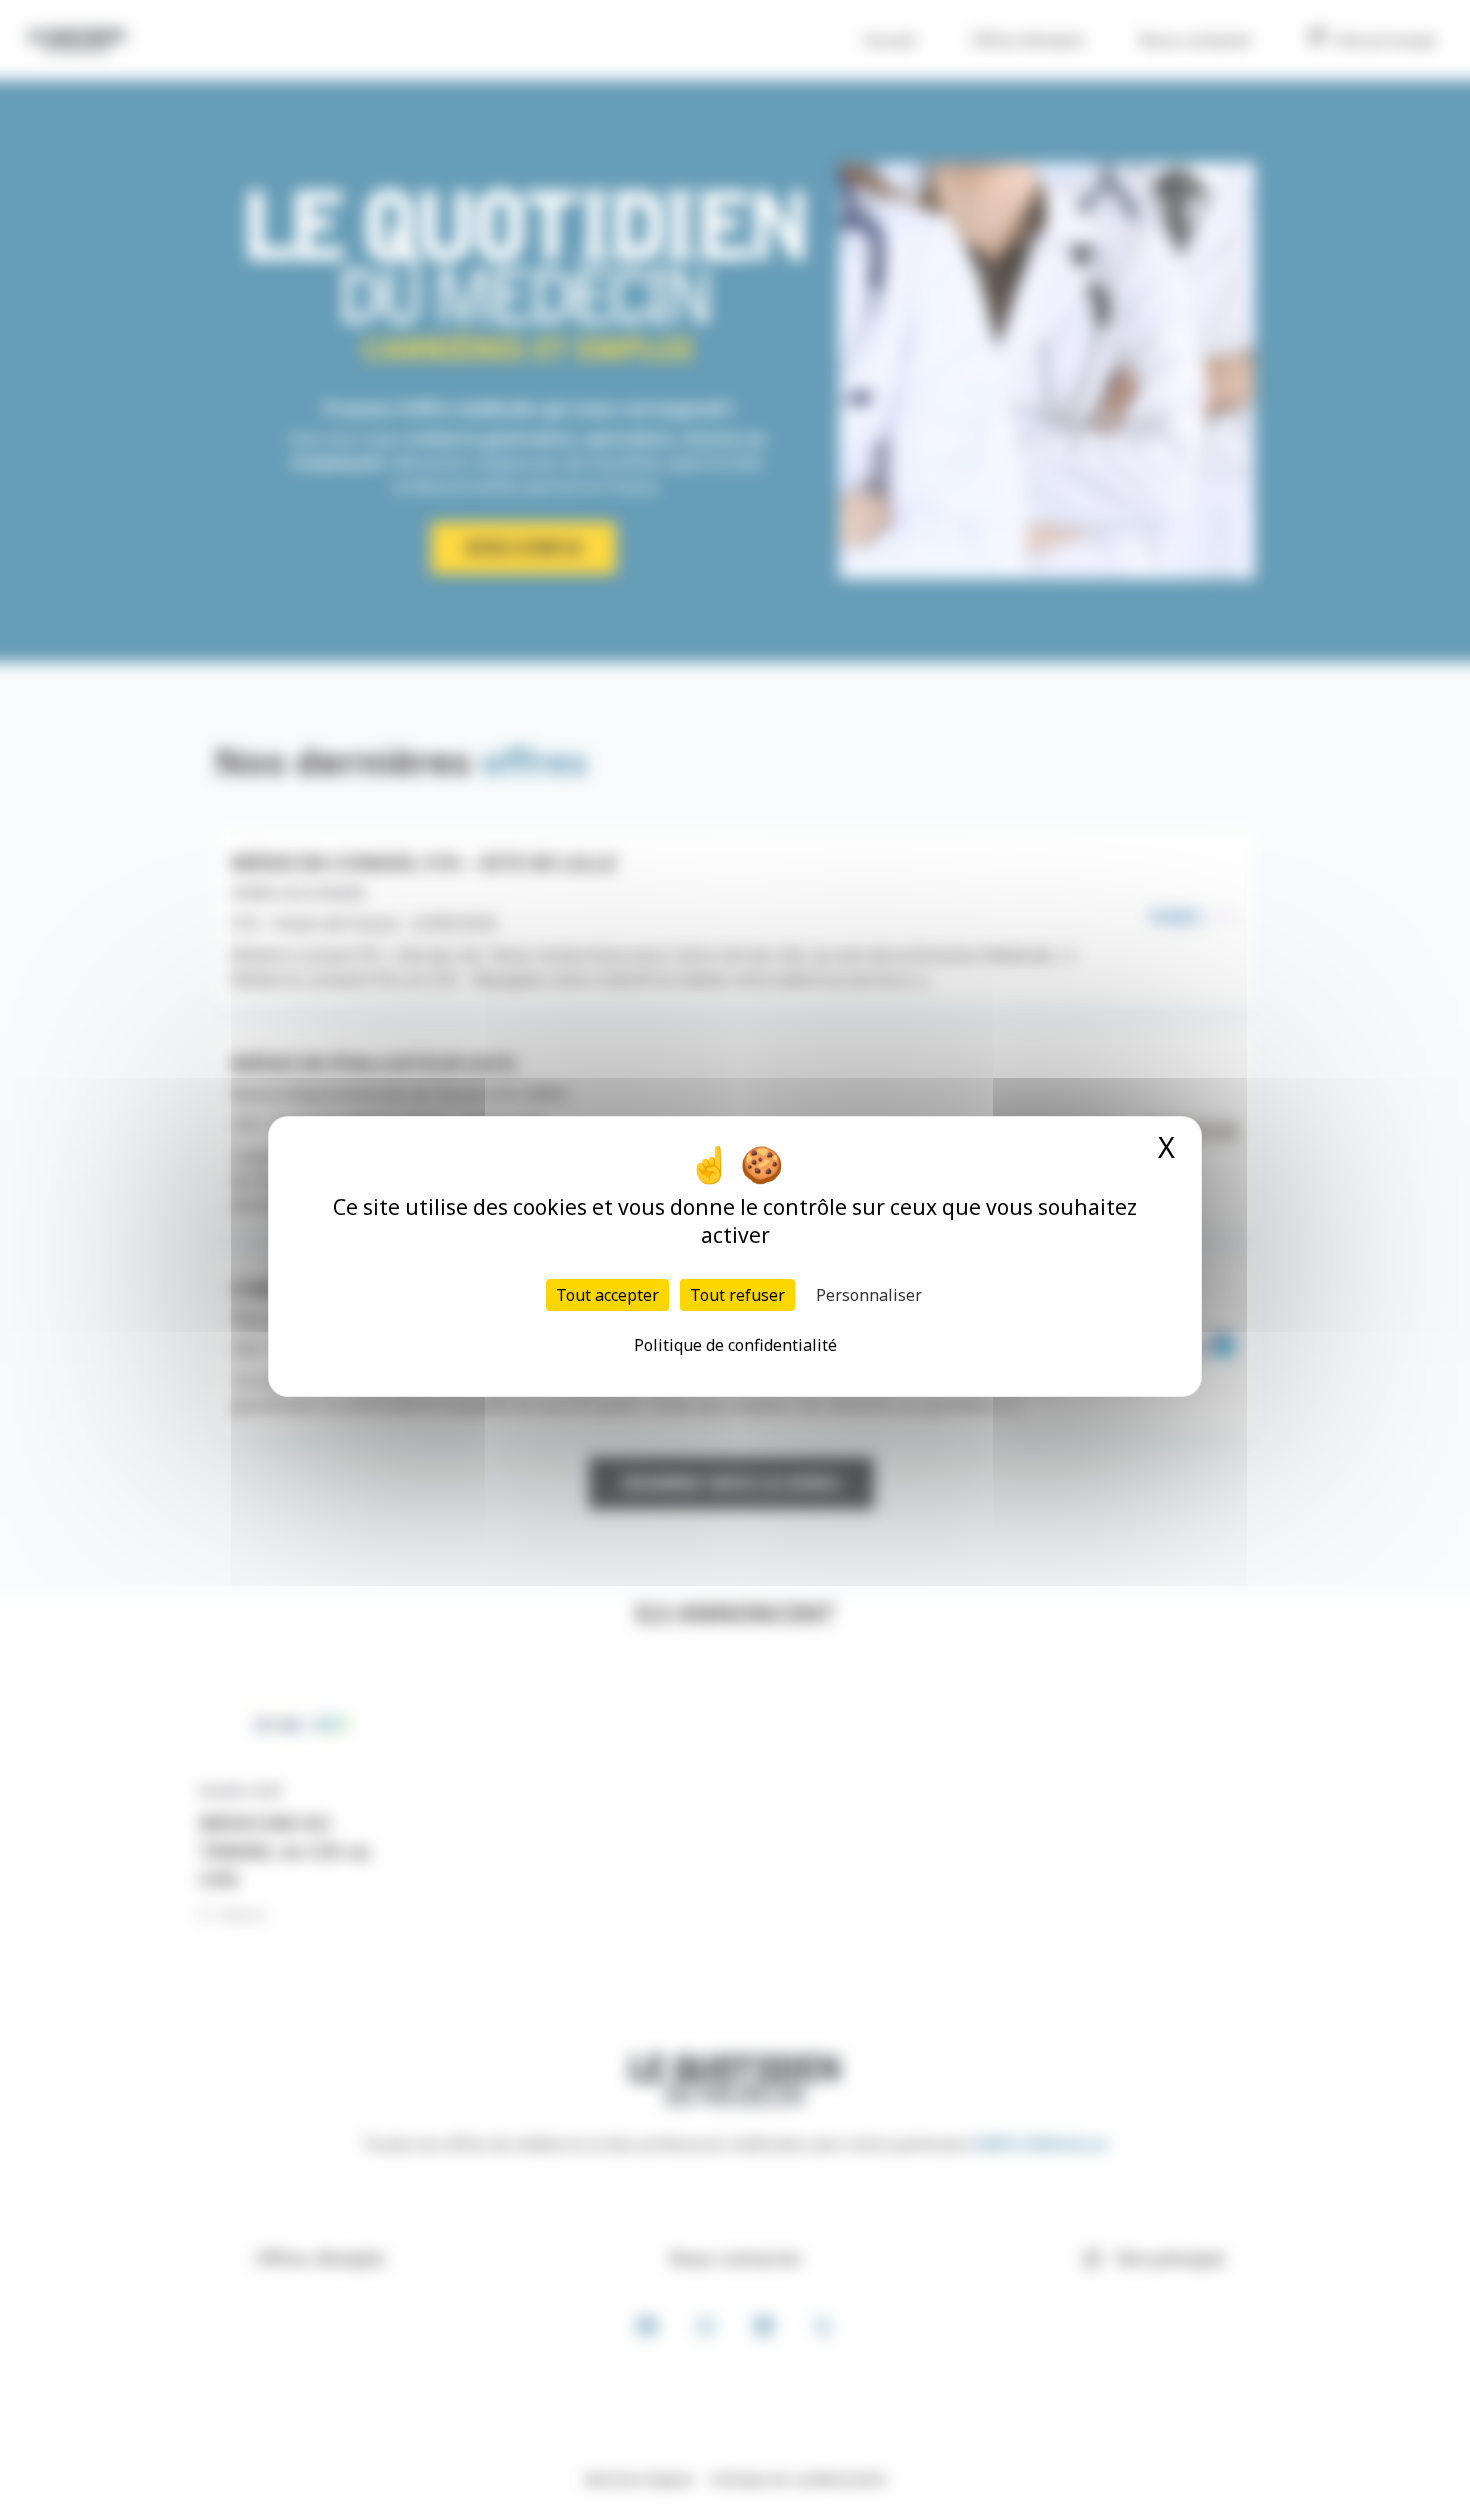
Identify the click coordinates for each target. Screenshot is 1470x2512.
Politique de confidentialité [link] (735, 1345)
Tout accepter (607, 1295)
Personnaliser (869, 1295)
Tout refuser (737, 1295)
